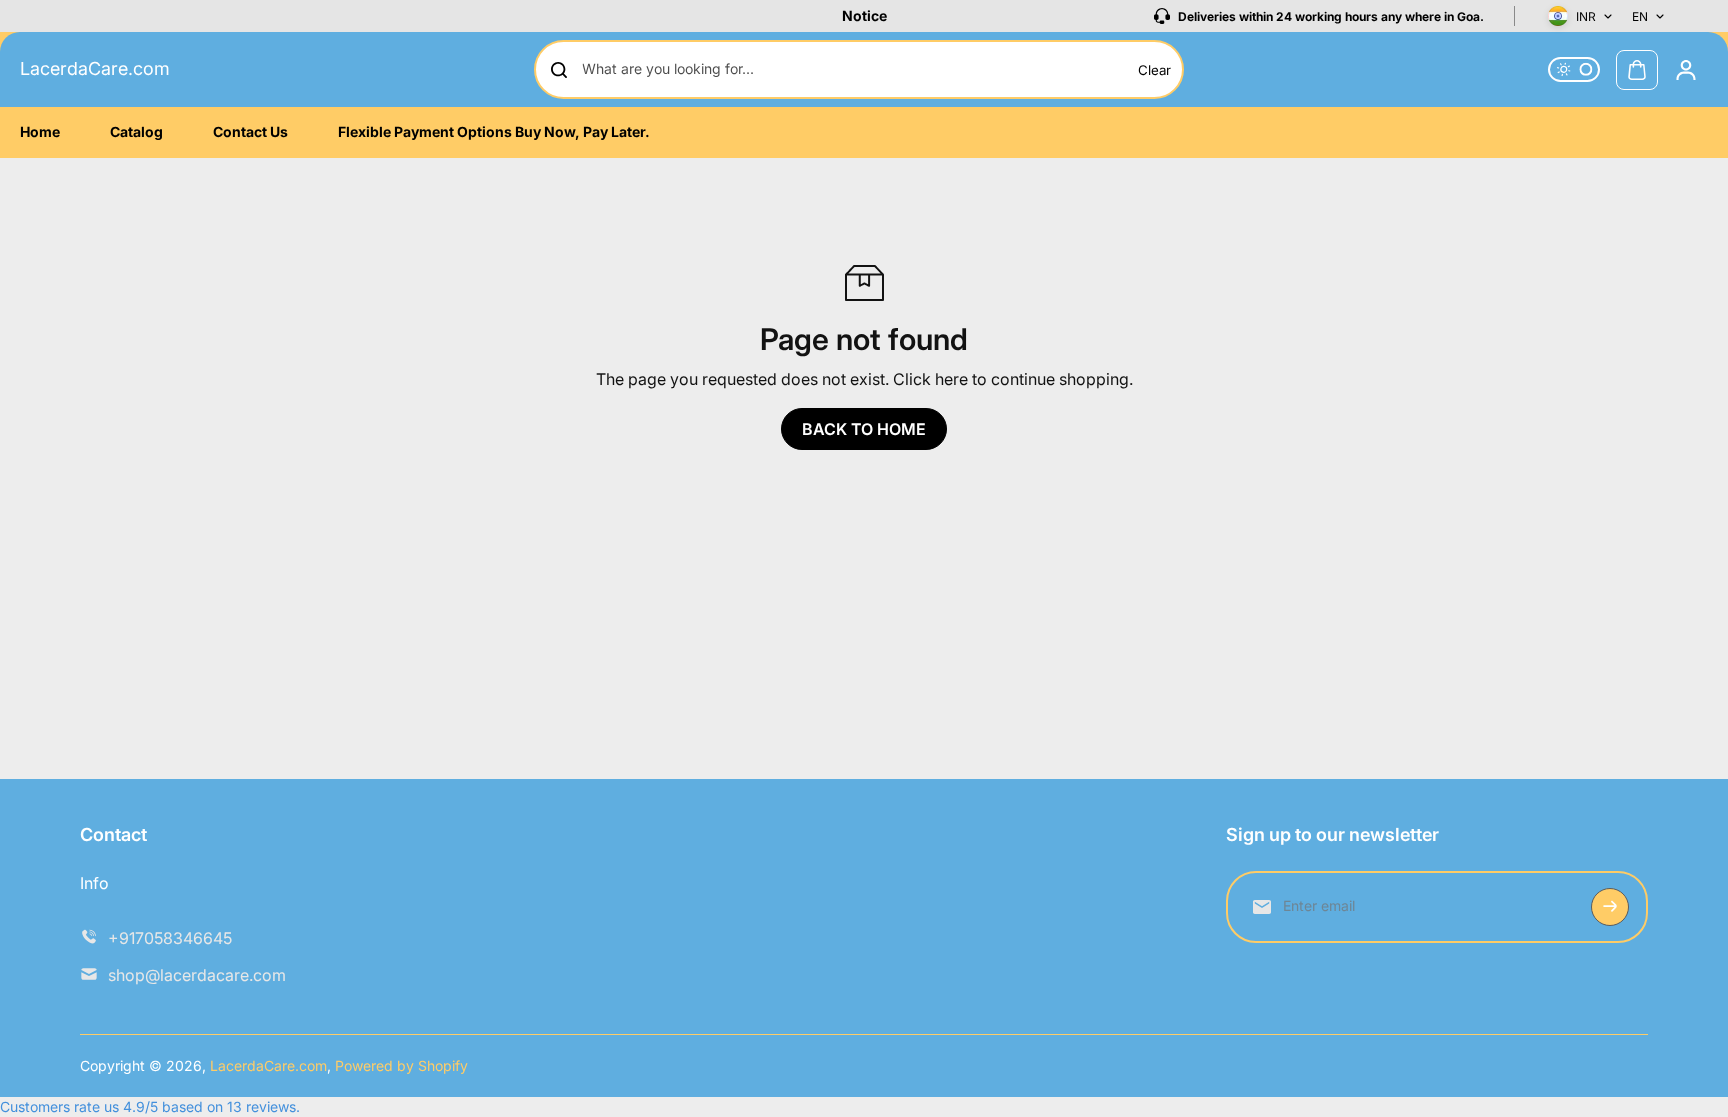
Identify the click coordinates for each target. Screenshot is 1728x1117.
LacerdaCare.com (95, 68)
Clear (1154, 70)
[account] (1686, 70)
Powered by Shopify (401, 1065)
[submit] (1610, 907)
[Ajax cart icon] (1637, 70)
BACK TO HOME (864, 429)
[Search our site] (559, 70)
